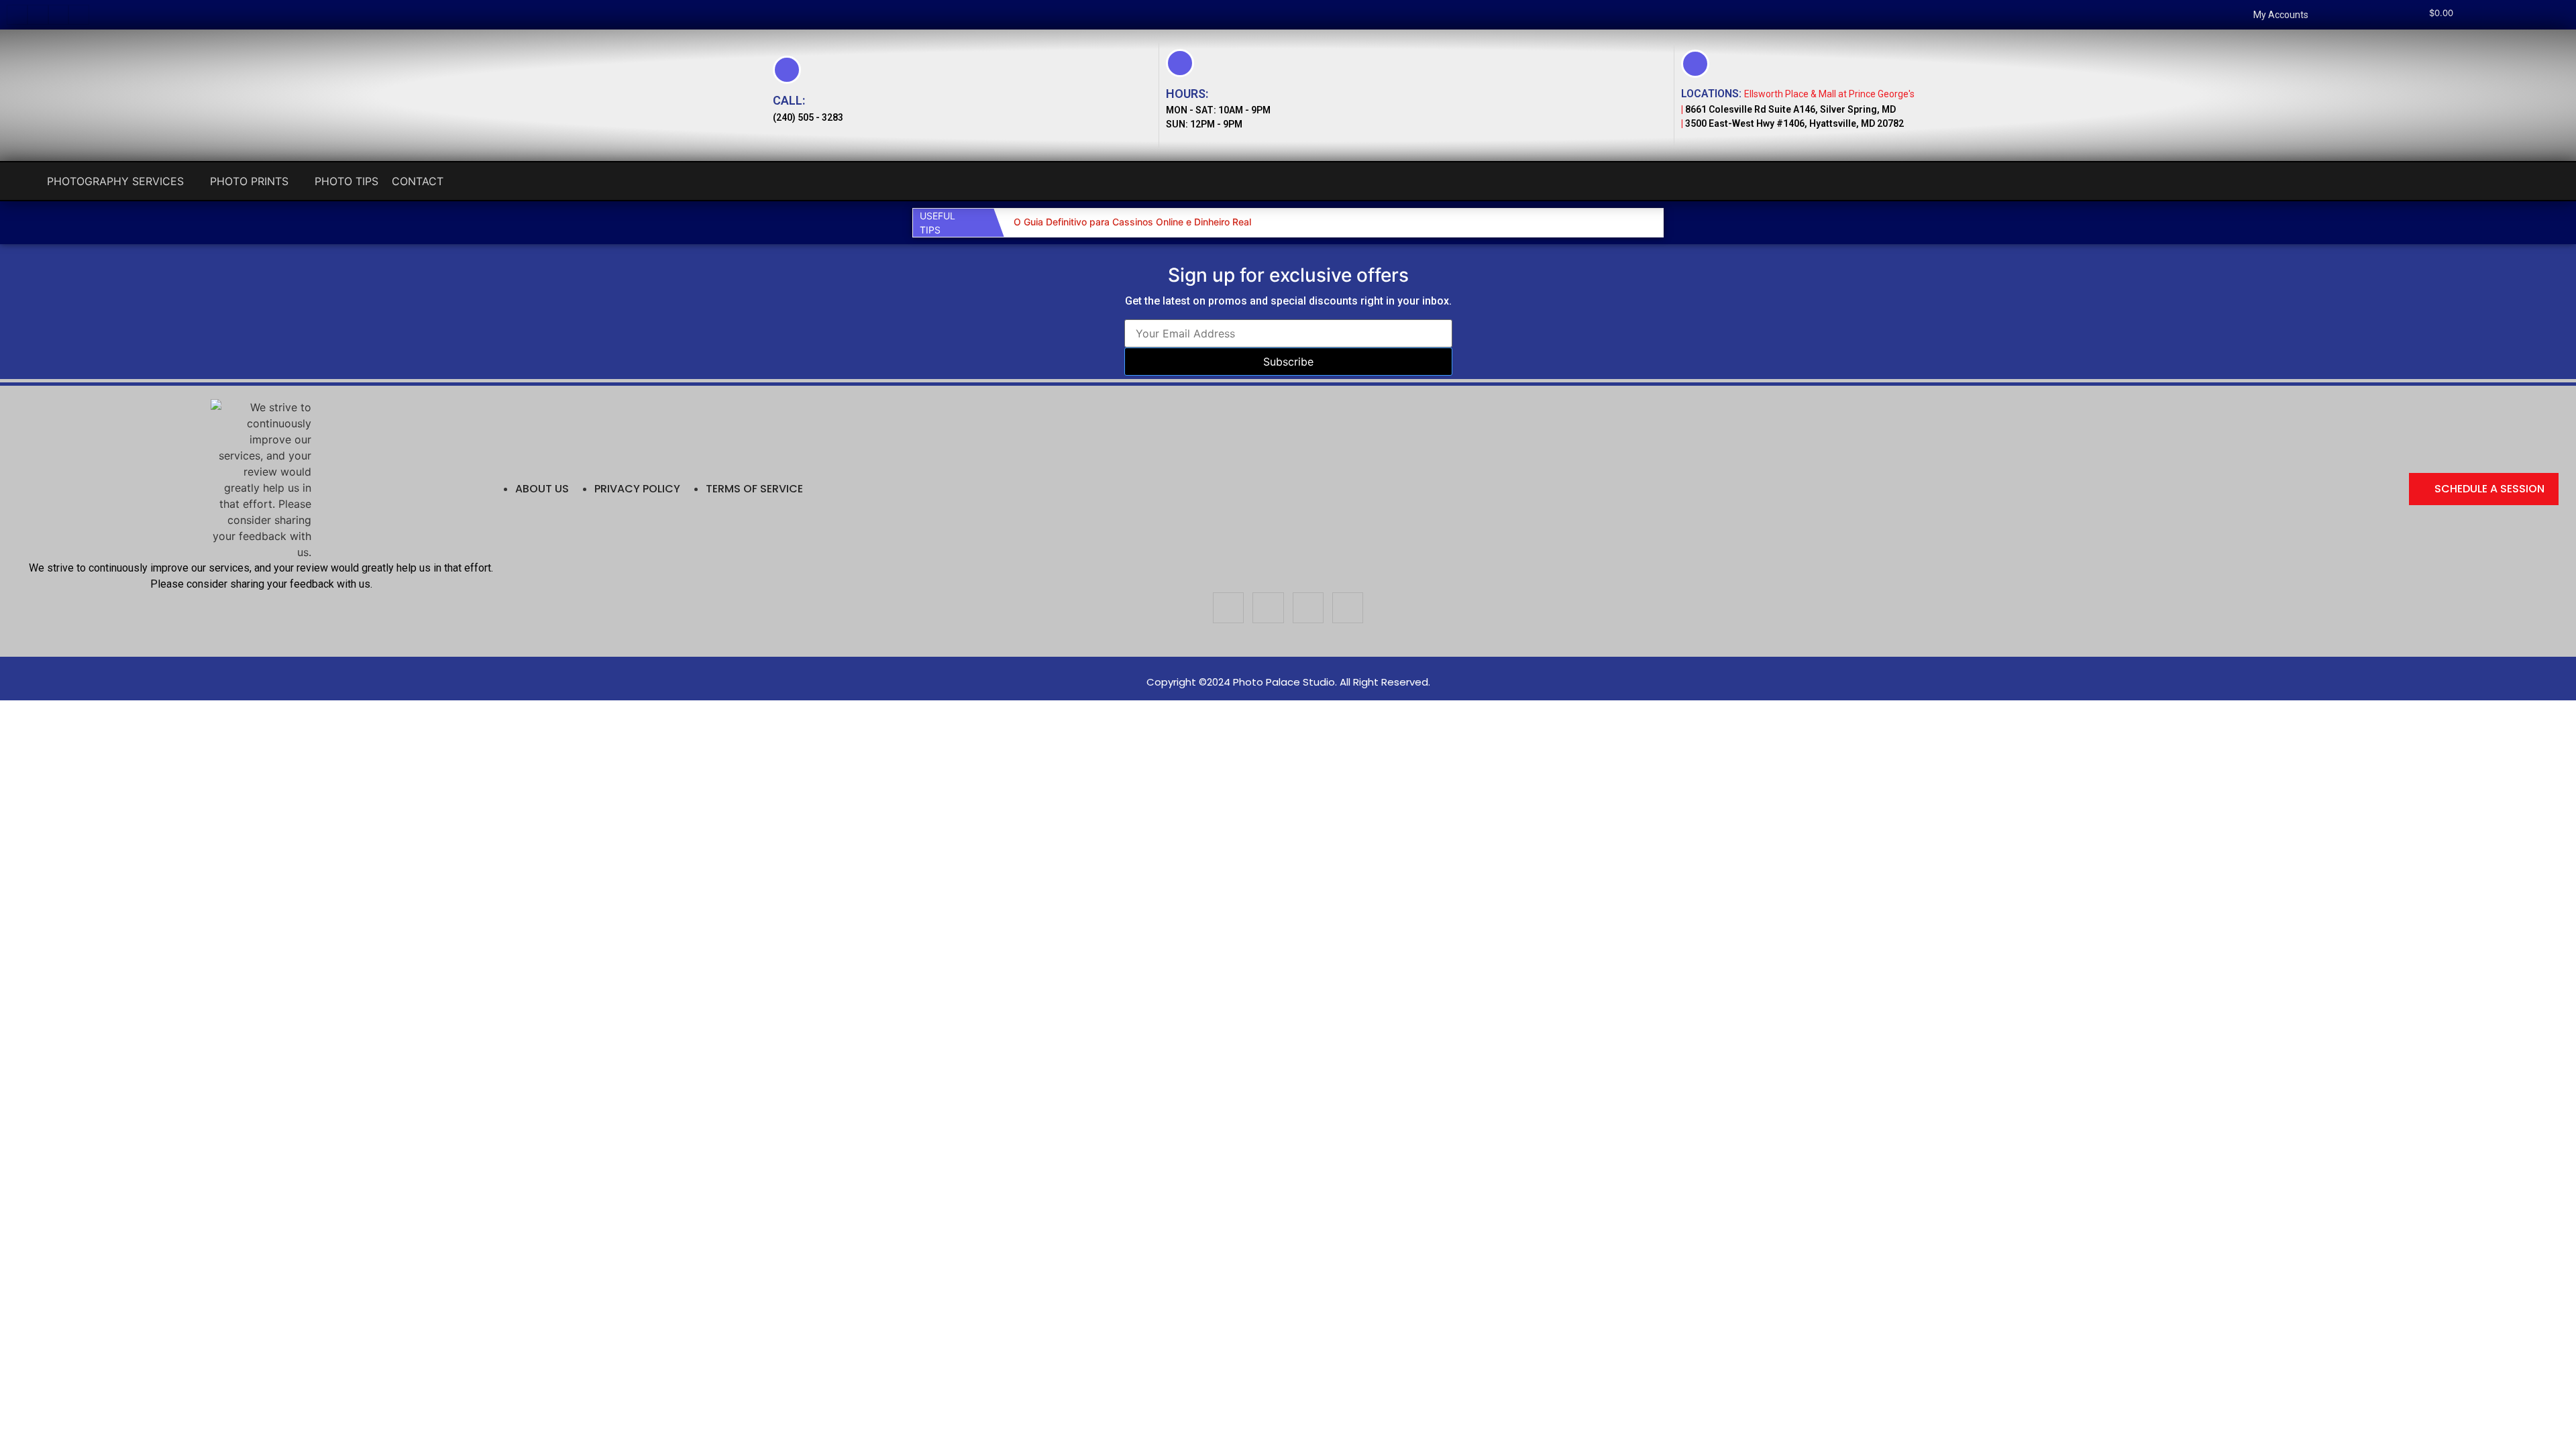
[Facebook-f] (17, 15)
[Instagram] (38, 15)
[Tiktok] (59, 15)
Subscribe (1288, 362)
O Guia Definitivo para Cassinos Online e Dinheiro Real (1132, 222)
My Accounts (2281, 15)
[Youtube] (79, 15)
